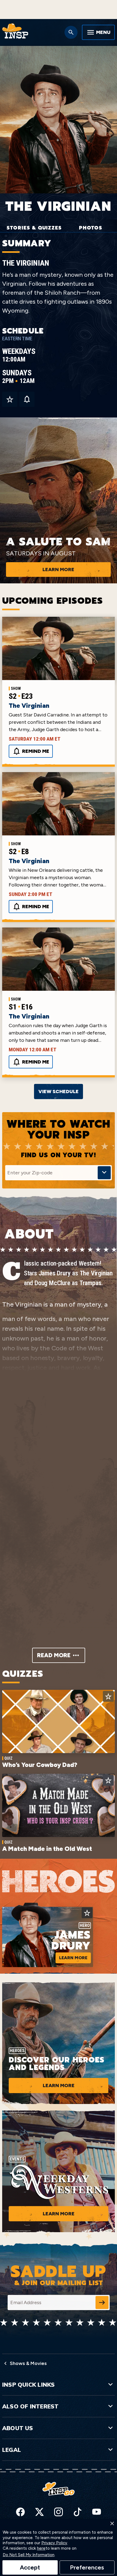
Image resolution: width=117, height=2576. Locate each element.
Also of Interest (30, 2406)
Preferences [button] (87, 2567)
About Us (18, 2428)
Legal (12, 2450)
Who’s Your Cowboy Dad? (40, 1765)
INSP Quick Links (28, 2385)
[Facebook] (20, 2512)
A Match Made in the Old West (47, 1849)
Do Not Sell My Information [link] (29, 2555)
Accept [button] (30, 2567)
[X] (39, 2512)
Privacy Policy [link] (54, 2543)
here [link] (41, 2548)
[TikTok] (78, 2512)
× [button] (112, 2523)
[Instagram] (59, 2512)
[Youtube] (97, 2512)
